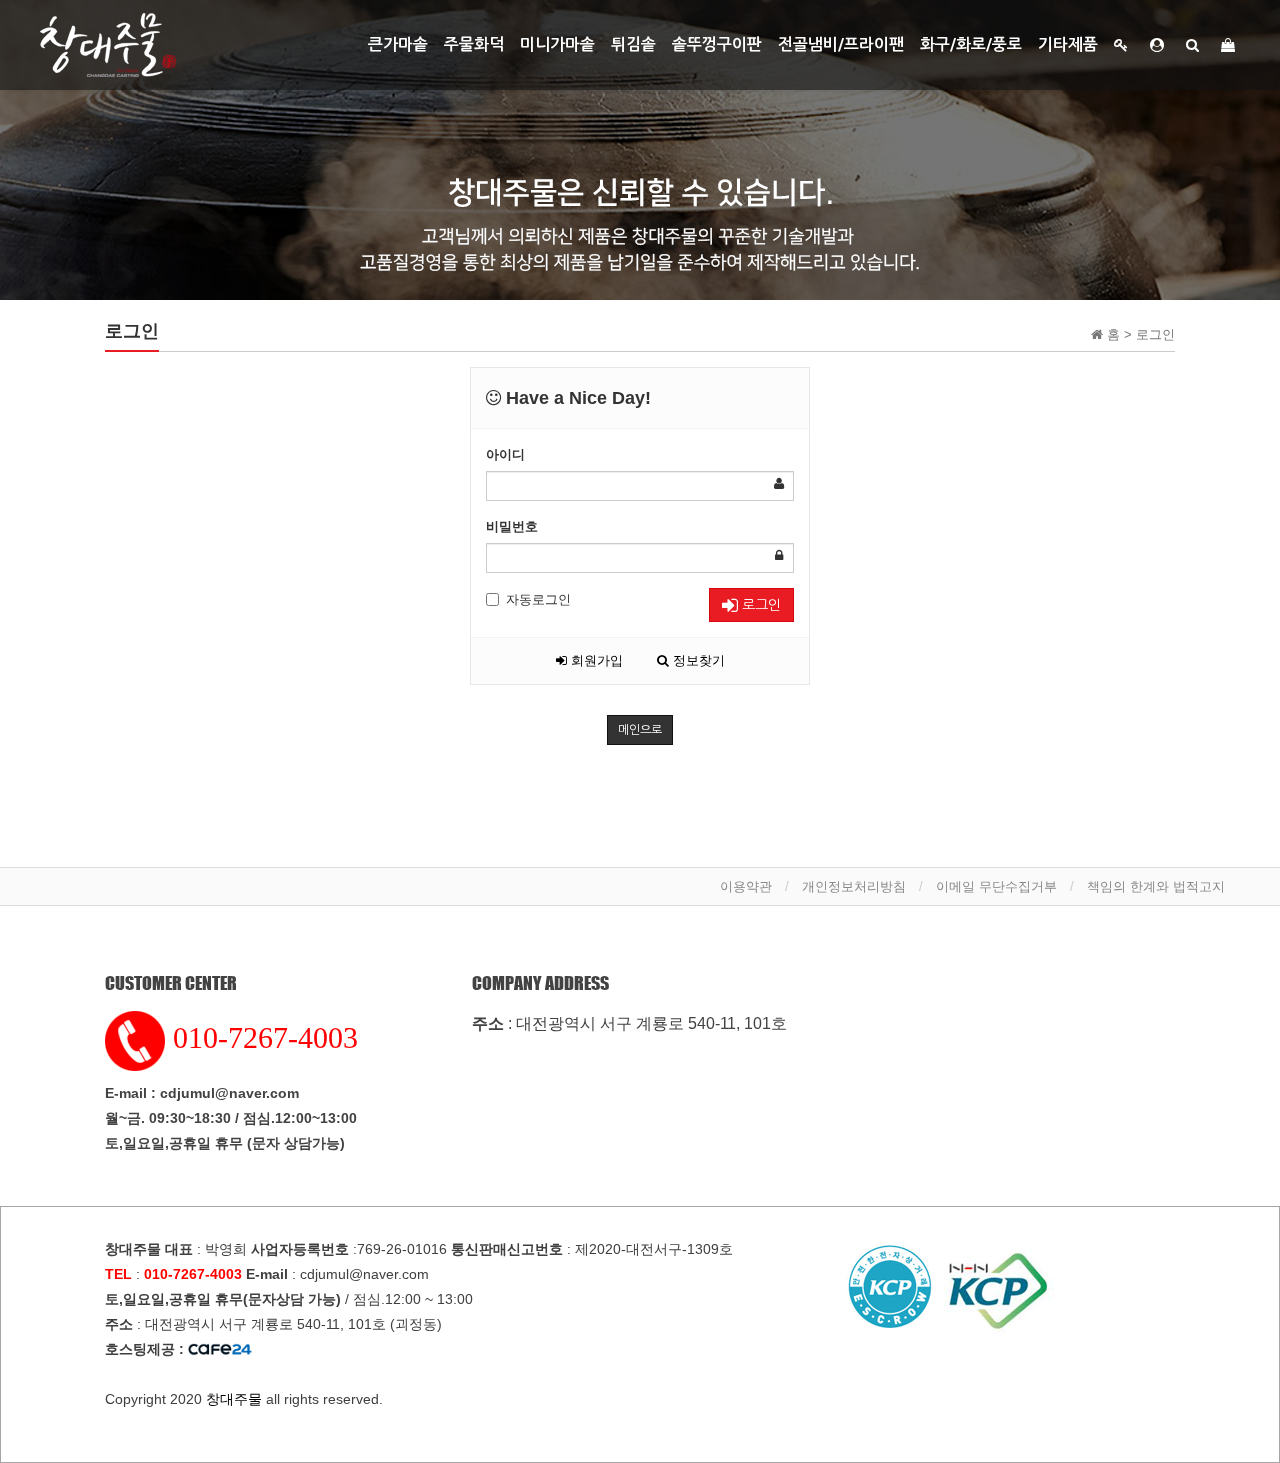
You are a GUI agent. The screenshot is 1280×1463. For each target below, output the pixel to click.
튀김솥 (633, 44)
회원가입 (595, 660)
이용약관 (746, 886)
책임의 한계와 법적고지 (1156, 886)
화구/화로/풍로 (971, 44)
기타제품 (1068, 44)
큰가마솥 (398, 44)
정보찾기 (697, 660)
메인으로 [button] (640, 730)
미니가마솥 (557, 44)
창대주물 (234, 1399)
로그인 (759, 605)
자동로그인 (538, 599)
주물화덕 (474, 44)
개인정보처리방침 (854, 886)
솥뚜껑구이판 (717, 44)
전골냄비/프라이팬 (841, 44)
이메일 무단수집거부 (996, 886)
